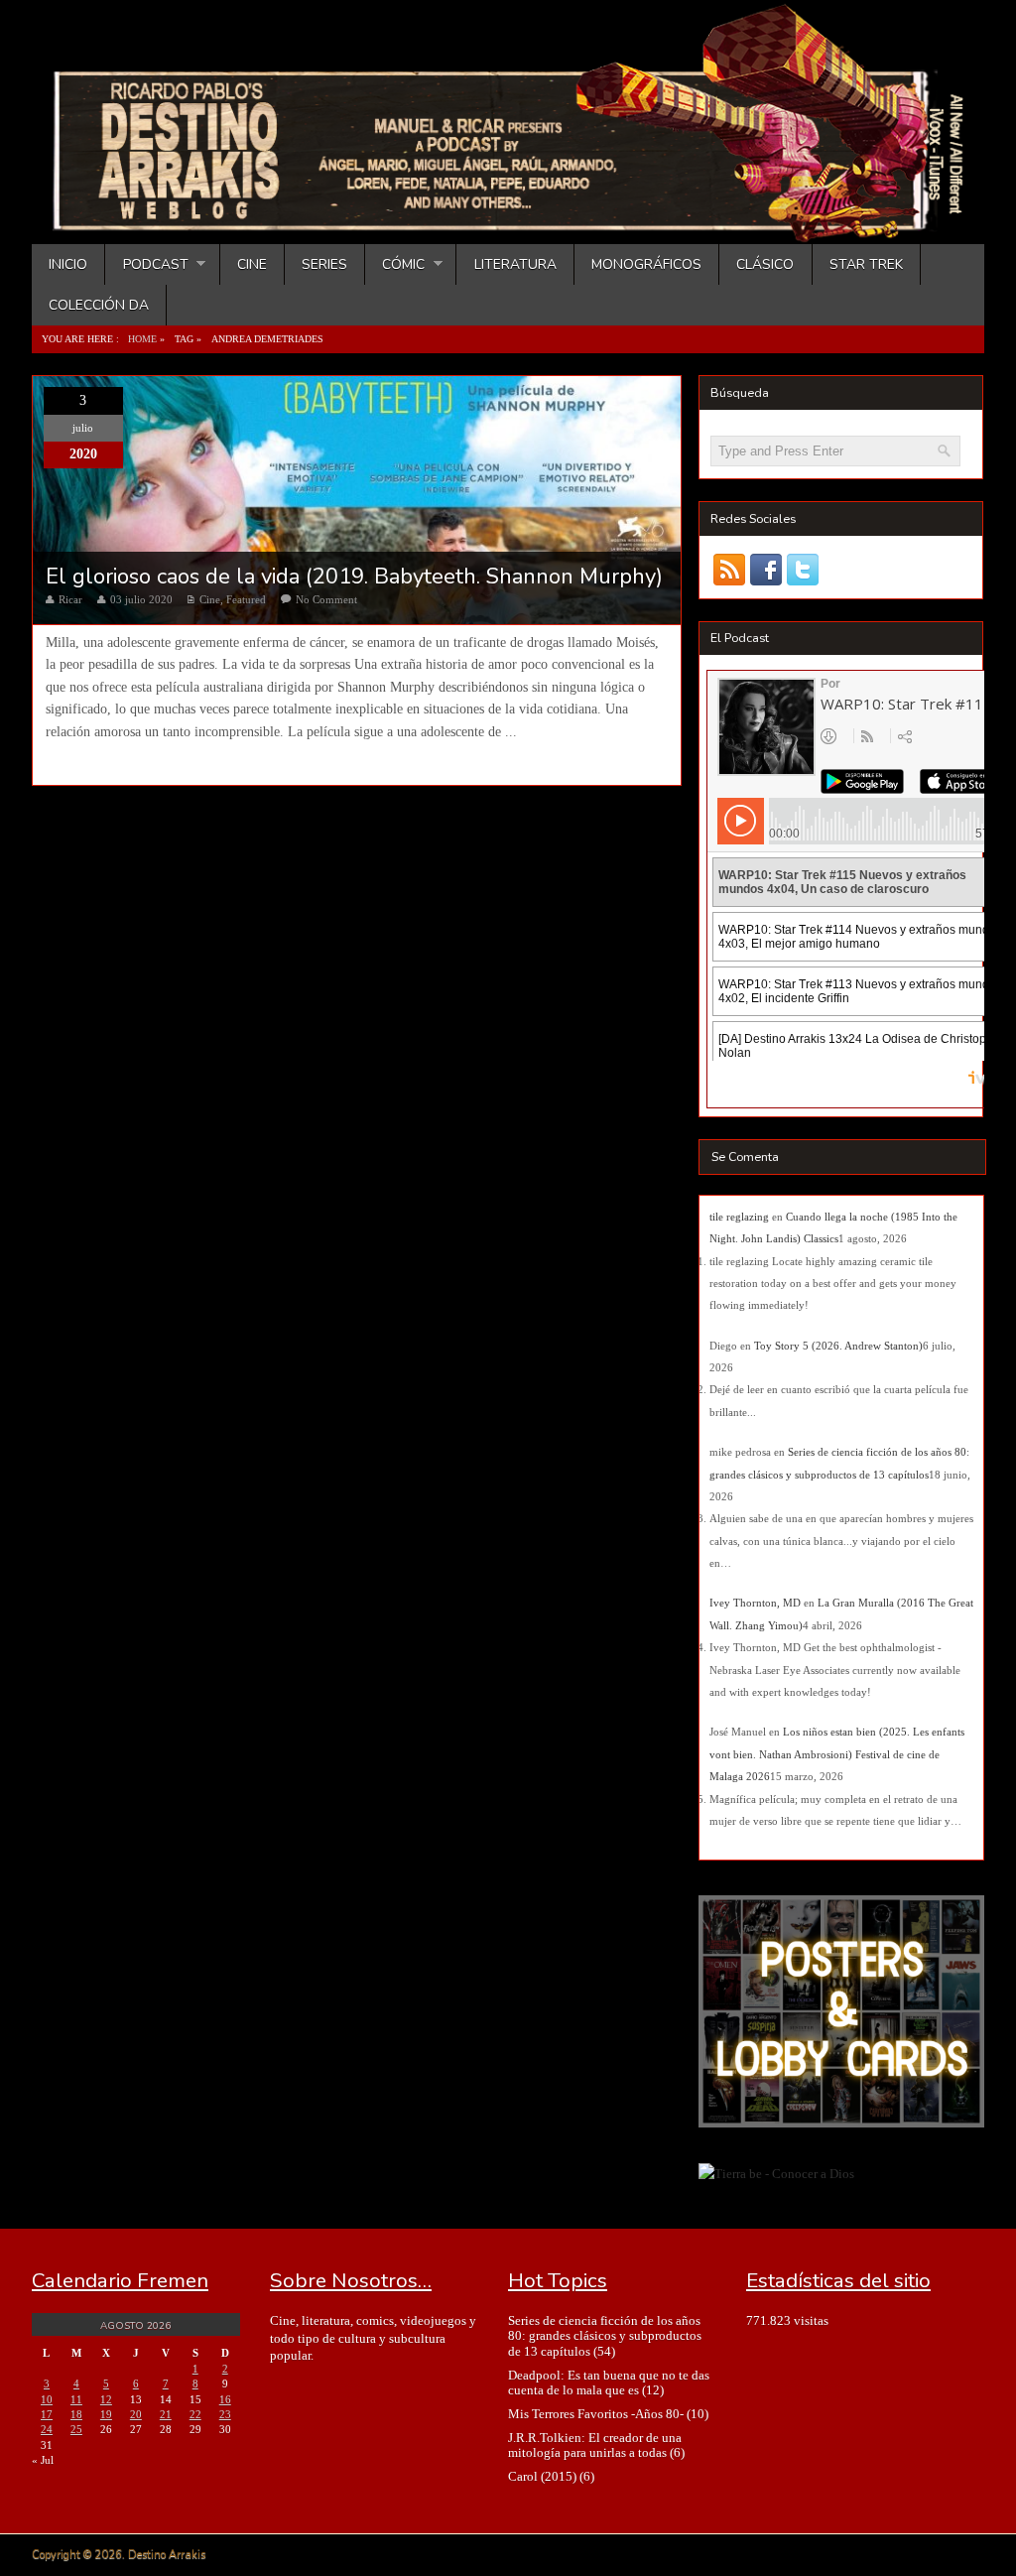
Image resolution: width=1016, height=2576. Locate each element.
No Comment (326, 599)
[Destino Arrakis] (510, 223)
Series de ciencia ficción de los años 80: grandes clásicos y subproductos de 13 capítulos (605, 2336)
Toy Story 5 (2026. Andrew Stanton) (838, 1346)
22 (195, 2414)
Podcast (146, 264)
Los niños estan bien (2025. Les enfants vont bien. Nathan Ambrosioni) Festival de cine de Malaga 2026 (837, 1754)
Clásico (765, 264)
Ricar (70, 599)
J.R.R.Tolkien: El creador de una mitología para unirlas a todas (595, 2445)
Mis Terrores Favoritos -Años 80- (596, 2414)
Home (142, 339)
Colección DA (99, 305)
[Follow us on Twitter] (802, 569)
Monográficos (646, 264)
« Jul (43, 2460)
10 (47, 2399)
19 (106, 2414)
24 (47, 2429)
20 (136, 2414)
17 (47, 2414)
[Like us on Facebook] (765, 569)
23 (225, 2414)
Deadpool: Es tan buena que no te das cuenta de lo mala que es (609, 2383)
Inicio (68, 264)
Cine (252, 264)
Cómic (395, 264)
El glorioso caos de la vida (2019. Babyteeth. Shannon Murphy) (354, 577)
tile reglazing (739, 1217)
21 (166, 2414)
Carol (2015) (542, 2476)
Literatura (515, 264)
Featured (246, 599)
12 (106, 2399)
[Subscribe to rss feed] (729, 569)
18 (76, 2414)
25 (76, 2429)
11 (76, 2399)
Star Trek (866, 264)
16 (225, 2399)
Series (324, 264)
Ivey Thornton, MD (755, 1603)
